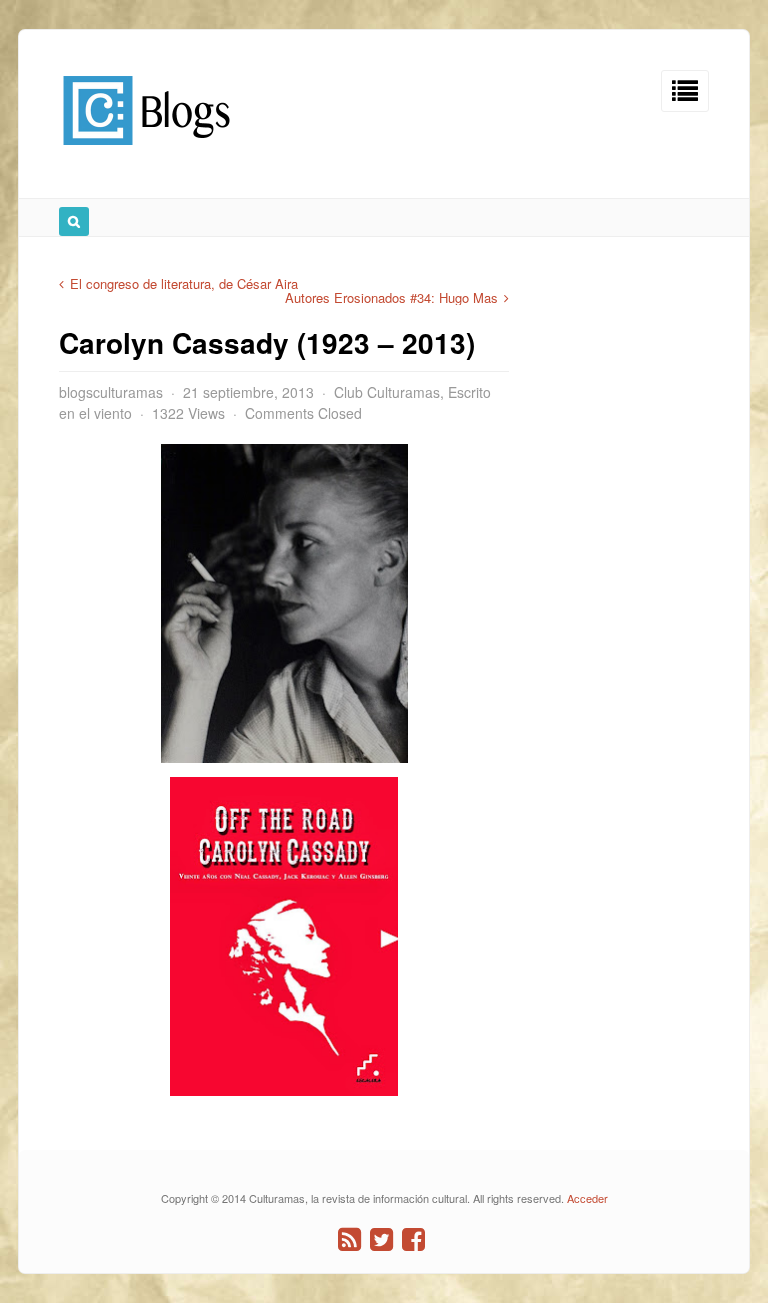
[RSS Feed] (349, 1239)
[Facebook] (413, 1239)
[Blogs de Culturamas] (146, 152)
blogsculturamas (111, 392)
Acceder (587, 1198)
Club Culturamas (387, 392)
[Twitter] (381, 1239)
